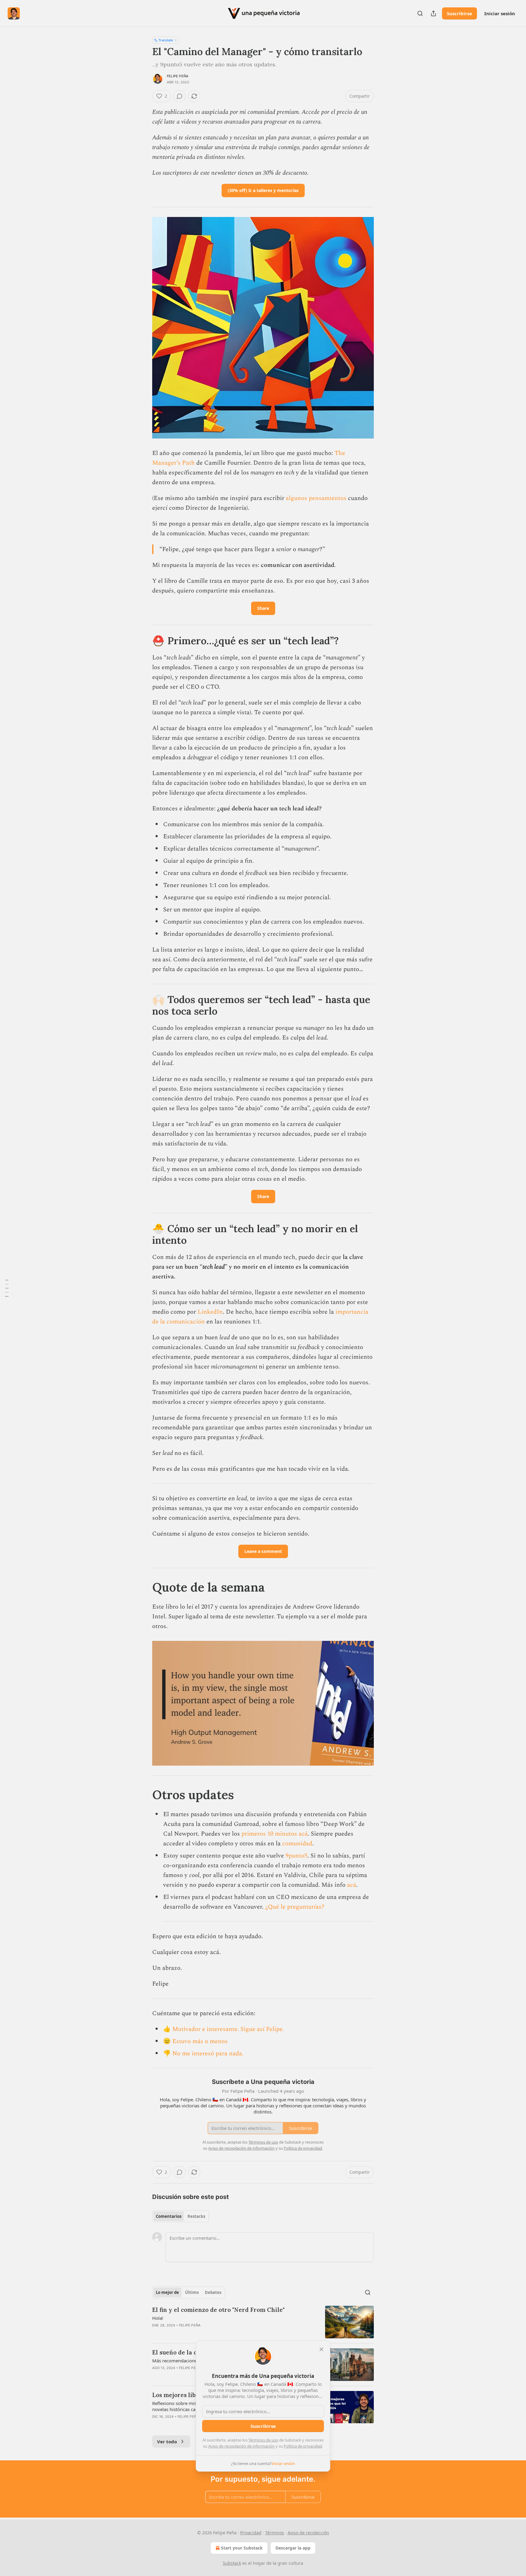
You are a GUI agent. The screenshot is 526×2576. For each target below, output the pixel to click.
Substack (232, 2563)
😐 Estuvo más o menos (195, 2041)
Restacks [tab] (196, 2216)
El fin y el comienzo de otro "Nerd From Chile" (218, 2310)
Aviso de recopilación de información (241, 2446)
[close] (321, 2349)
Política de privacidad (303, 2446)
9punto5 (296, 1856)
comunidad (297, 1844)
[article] (263, 2322)
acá (352, 1885)
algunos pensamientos (316, 498)
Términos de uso (263, 2440)
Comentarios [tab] (169, 2216)
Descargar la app (293, 2548)
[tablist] (181, 2216)
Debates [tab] (213, 2292)
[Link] (144, 641)
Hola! (158, 2318)
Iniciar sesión (500, 13)
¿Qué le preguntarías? (295, 1907)
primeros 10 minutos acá (275, 1834)
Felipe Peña (178, 76)
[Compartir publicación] (433, 13)
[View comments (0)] (180, 96)
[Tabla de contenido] (7, 1288)
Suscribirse (459, 13)
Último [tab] (192, 2292)
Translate (166, 40)
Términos (275, 2533)
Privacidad (251, 2533)
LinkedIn (210, 1312)
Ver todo (167, 2441)
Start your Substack (242, 2548)
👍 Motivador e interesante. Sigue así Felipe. (224, 2029)
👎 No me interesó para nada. (203, 2053)
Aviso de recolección (308, 2533)
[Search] (420, 13)
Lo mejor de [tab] (167, 2292)
